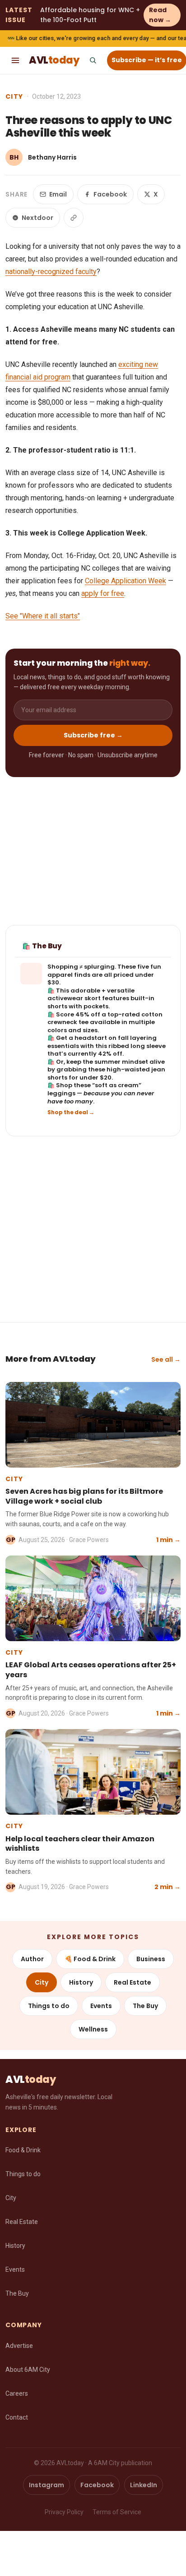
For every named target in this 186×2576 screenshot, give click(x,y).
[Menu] (15, 60)
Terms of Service (117, 2512)
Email (58, 194)
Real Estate (133, 1982)
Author (32, 1959)
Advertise (19, 2346)
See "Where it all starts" (43, 616)
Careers (17, 2393)
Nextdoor (37, 218)
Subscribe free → (93, 735)
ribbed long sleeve (137, 1046)
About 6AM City (28, 2370)
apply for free (103, 593)
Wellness (93, 2029)
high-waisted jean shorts (106, 1073)
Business (151, 1959)
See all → (166, 1359)
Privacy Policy (64, 2512)
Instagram (46, 2485)
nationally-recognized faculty (51, 272)
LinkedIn (144, 2485)
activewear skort (74, 998)
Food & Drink (23, 2150)
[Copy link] (74, 218)
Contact (17, 2417)
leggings (61, 1093)
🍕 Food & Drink (90, 1959)
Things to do (49, 2006)
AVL (54, 60)
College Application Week (126, 581)
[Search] (93, 60)
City (14, 96)
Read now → (160, 15)
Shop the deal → (71, 1112)
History (81, 1982)
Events (101, 2006)
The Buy (145, 2006)
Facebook (110, 194)
